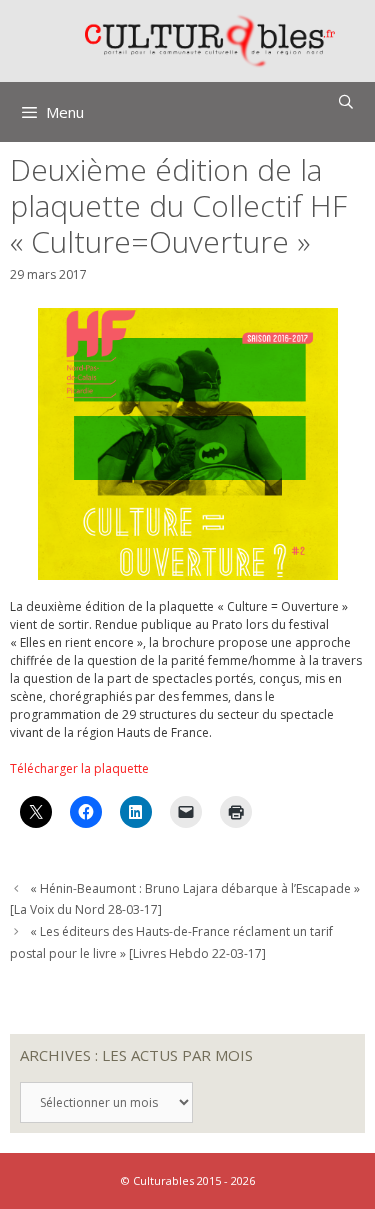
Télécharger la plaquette (79, 768)
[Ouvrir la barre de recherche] (346, 102)
